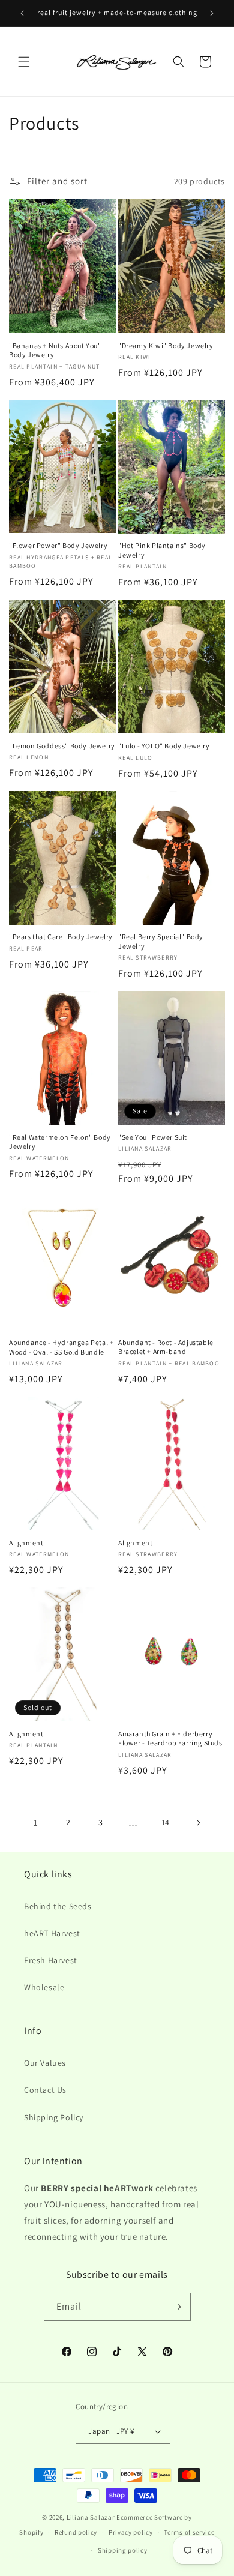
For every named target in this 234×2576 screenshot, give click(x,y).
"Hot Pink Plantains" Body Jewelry (162, 550)
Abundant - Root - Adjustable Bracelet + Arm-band (166, 1347)
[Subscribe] (177, 2307)
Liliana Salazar (91, 2517)
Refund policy (76, 2532)
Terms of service (189, 2532)
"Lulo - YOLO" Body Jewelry (164, 746)
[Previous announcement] (22, 13)
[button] (24, 62)
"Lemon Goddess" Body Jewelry (62, 746)
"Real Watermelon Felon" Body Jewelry (60, 1142)
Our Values (45, 2063)
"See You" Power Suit (153, 1137)
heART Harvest (52, 1933)
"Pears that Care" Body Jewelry (61, 937)
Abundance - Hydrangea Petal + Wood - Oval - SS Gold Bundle (61, 1347)
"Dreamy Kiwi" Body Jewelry (166, 345)
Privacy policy (131, 2532)
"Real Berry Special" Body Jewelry (161, 941)
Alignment (26, 1543)
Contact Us (45, 2090)
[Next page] (198, 1823)
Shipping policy (123, 2550)
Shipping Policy (54, 2117)
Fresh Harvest (51, 1960)
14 (166, 1822)
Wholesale (44, 1987)
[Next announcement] (212, 13)
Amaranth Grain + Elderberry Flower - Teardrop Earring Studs (170, 1738)
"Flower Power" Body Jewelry (58, 545)
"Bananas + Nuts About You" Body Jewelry (55, 350)
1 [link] (36, 1822)
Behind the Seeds (58, 1906)
